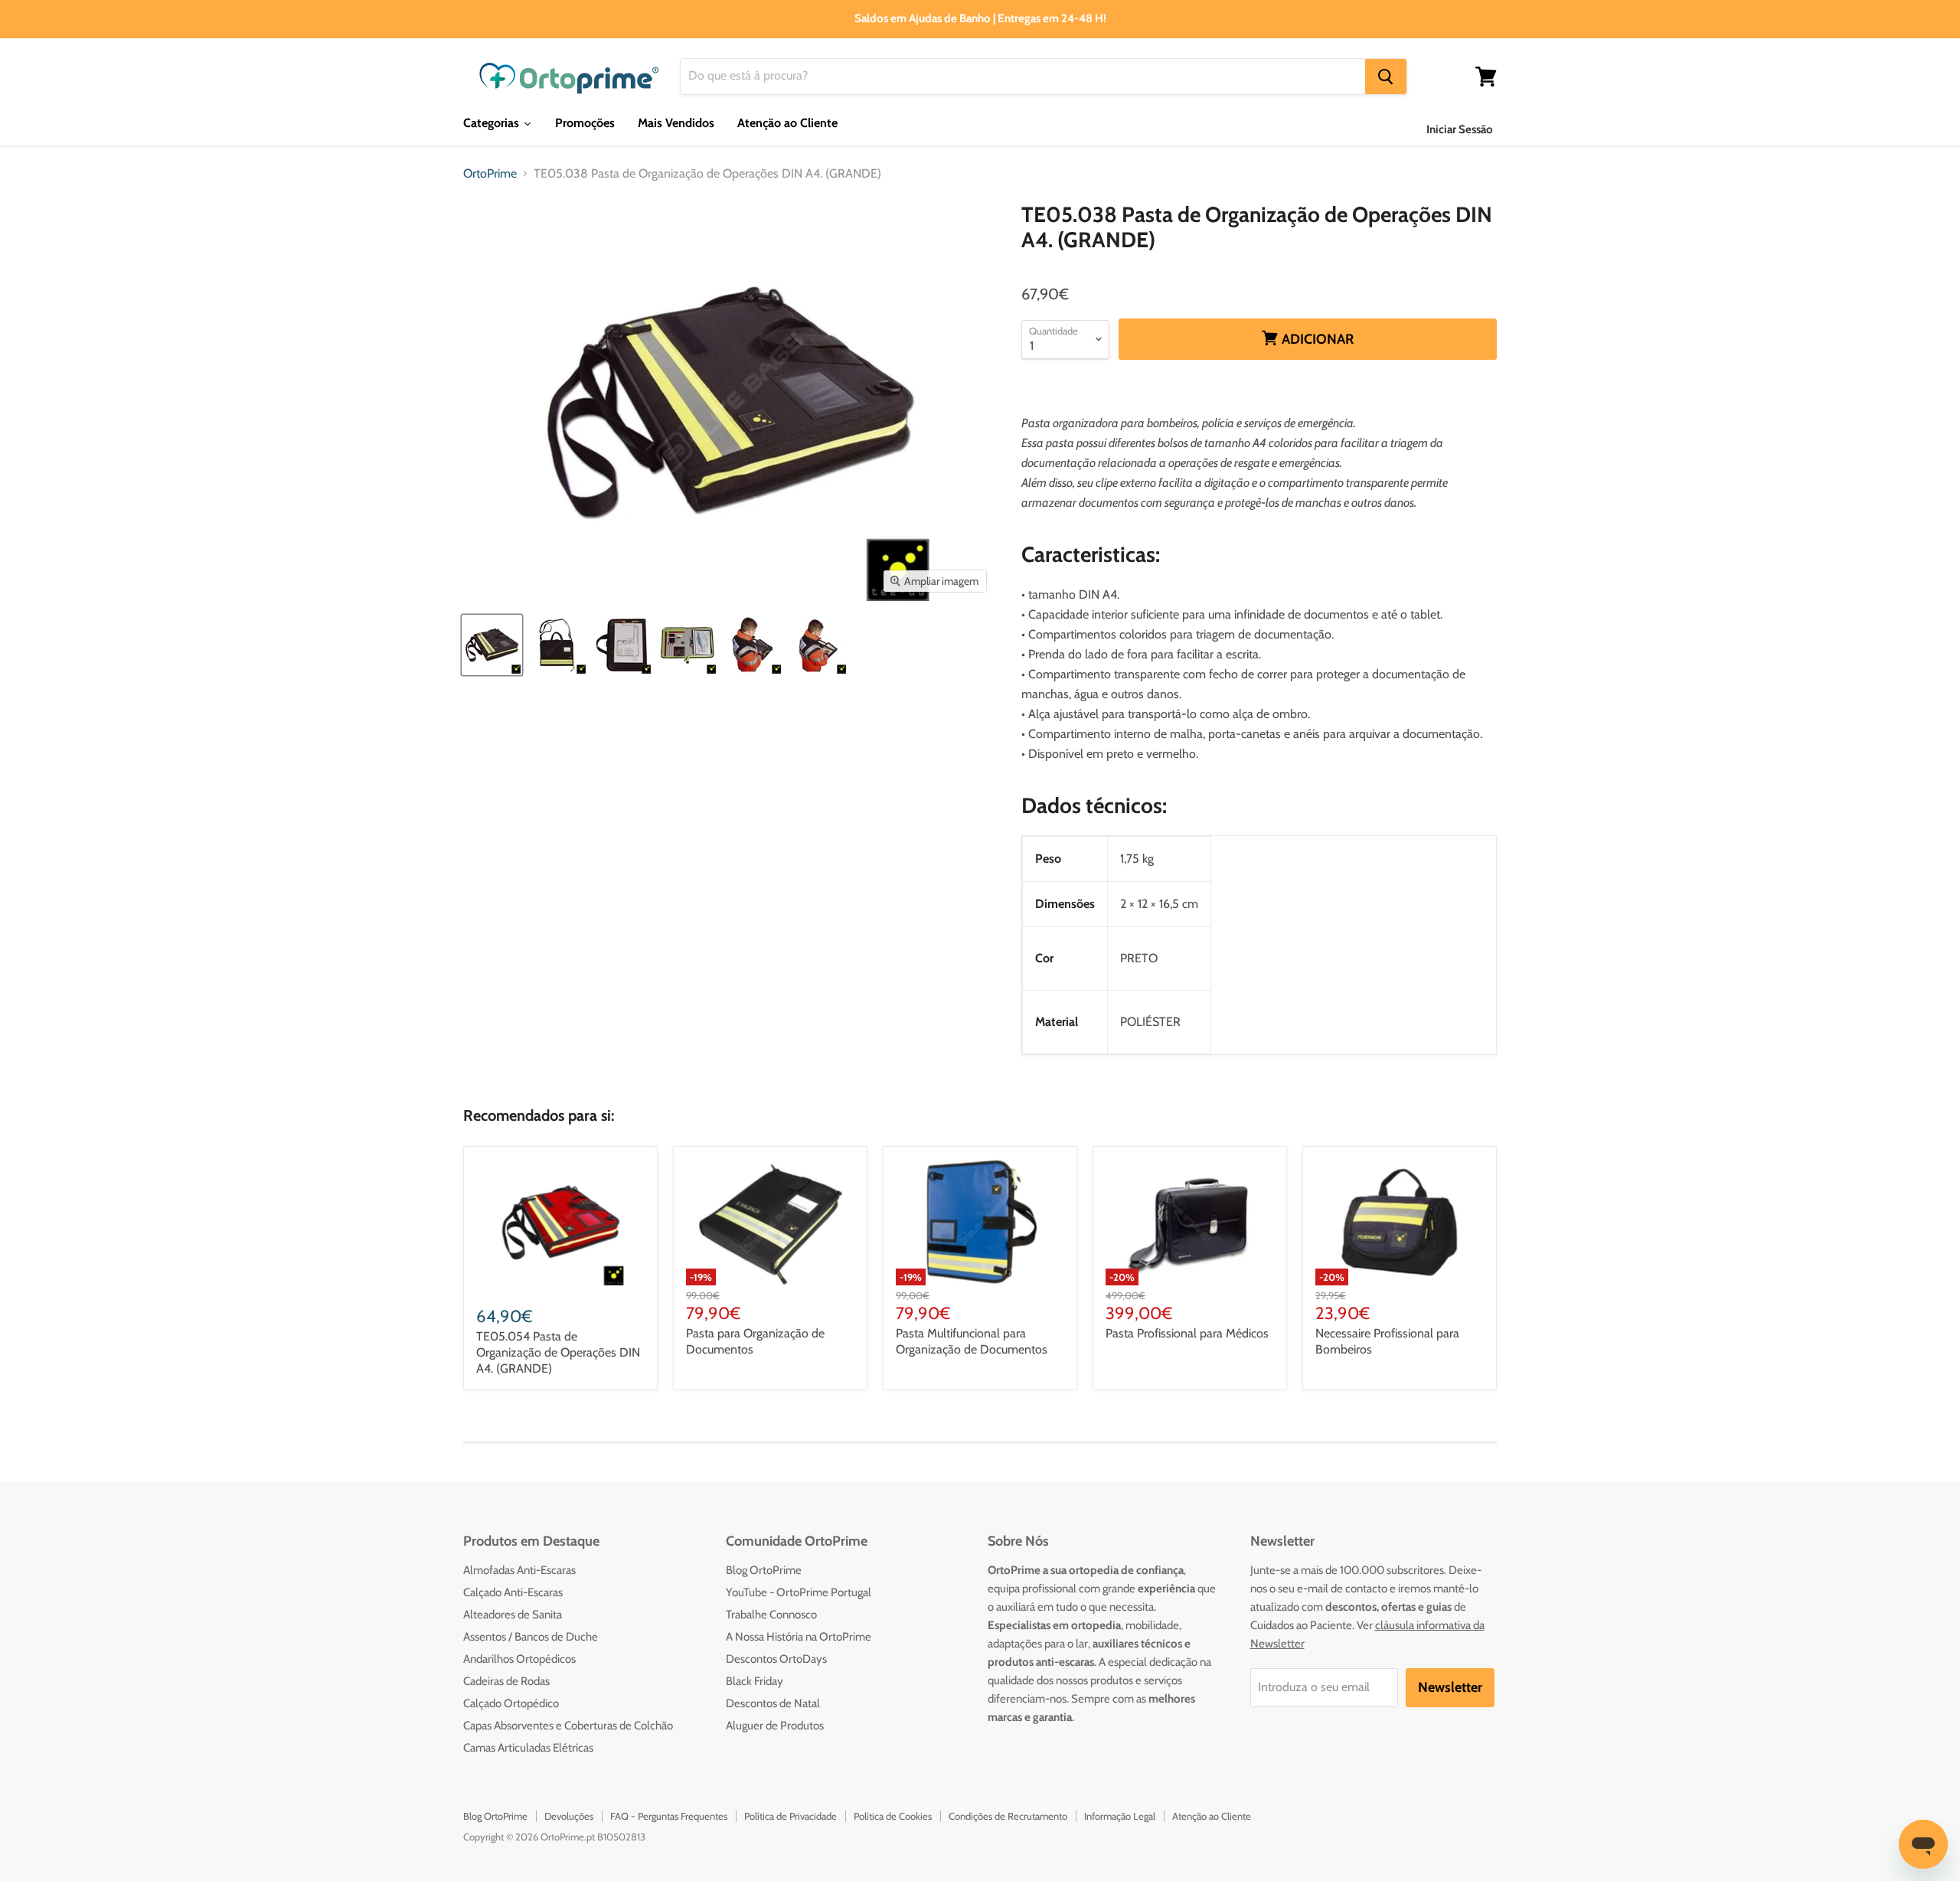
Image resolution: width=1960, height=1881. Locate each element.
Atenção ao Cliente (1212, 1816)
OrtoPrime (490, 174)
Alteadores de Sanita (513, 1615)
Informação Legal (1120, 1816)
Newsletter (1450, 1687)
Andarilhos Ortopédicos (519, 1659)
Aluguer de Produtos (775, 1726)
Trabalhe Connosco (771, 1615)
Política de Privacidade (791, 1816)
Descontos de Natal (773, 1703)
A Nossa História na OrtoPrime (799, 1637)
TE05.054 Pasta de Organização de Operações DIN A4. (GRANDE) (558, 1352)
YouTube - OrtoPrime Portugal (799, 1592)
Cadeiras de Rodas (506, 1681)
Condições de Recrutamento (1008, 1816)
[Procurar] (1386, 77)
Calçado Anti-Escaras (513, 1592)
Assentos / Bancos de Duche (531, 1637)
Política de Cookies (893, 1816)
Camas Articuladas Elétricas (528, 1748)
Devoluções (569, 1816)
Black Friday (755, 1681)
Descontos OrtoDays (776, 1659)
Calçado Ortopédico (511, 1703)
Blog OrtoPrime (764, 1570)
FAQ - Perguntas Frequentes (669, 1816)
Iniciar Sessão (1460, 129)
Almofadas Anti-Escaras (519, 1570)
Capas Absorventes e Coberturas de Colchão (568, 1726)
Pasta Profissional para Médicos (1187, 1333)
